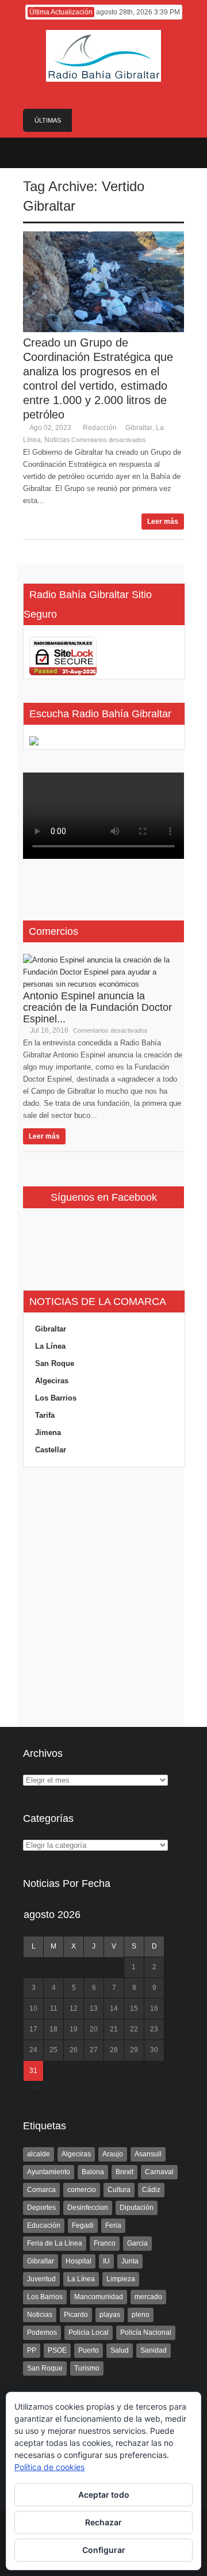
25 (53, 2050)
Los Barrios (56, 1398)
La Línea (50, 1346)
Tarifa (45, 1415)
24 (33, 2050)
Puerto (89, 2350)
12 (74, 2008)
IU (106, 2261)
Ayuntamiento (49, 2172)
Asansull (148, 2154)
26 (74, 2050)
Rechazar (103, 2522)
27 (94, 2050)
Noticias (57, 440)
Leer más (163, 522)
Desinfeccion (88, 2208)
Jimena (48, 1432)
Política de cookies (49, 2467)
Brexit (124, 2172)
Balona (93, 2172)
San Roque (55, 1363)
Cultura (119, 2190)
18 (53, 2029)
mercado (148, 2297)
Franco (105, 2243)
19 (74, 2029)
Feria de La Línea (55, 2243)
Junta (130, 2261)
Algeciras (52, 1381)
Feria (113, 2225)
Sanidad (154, 2350)
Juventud (41, 2279)
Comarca (41, 2190)
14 (114, 2008)
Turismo (87, 2368)
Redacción (100, 428)
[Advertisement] (103, 1597)
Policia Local (89, 2333)
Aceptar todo (104, 2495)
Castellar (51, 1450)
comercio (82, 2190)
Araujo (113, 2154)
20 (94, 2029)
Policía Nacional (146, 2333)
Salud (120, 2350)
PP (32, 2350)
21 (114, 2029)
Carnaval (159, 2172)
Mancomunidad (99, 2297)
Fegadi (83, 2225)
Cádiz (151, 2190)
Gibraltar (139, 428)
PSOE (57, 2350)
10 (33, 2008)
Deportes (41, 2208)
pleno (141, 2315)
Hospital (78, 2261)
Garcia (137, 2243)
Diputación (137, 2208)
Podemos (42, 2333)
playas (110, 2315)
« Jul (32, 2087)
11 (54, 2008)
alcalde (39, 2154)
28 (114, 2050)
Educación (44, 2225)
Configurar (104, 2550)
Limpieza (121, 2279)
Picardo (76, 2315)
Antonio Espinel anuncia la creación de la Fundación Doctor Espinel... (97, 1007)
